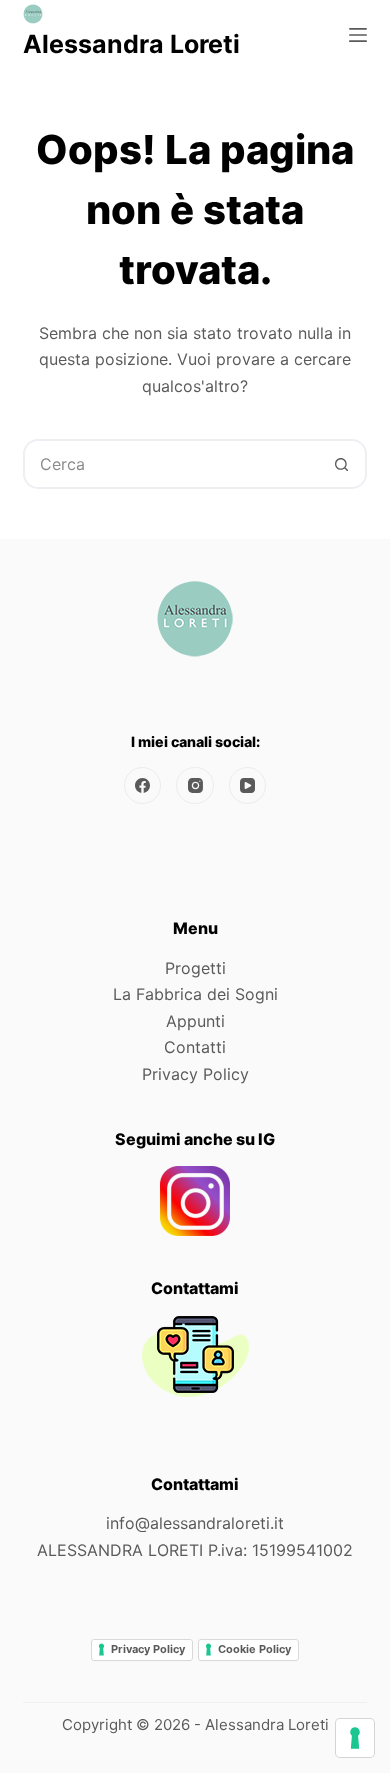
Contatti (195, 1047)
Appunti (195, 1021)
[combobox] (171, 464)
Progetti (195, 968)
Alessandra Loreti (131, 44)
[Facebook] (143, 786)
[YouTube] (248, 786)
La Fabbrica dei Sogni (195, 994)
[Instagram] (195, 786)
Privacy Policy (195, 1074)
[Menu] (358, 35)
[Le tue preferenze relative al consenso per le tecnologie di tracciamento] (355, 1738)
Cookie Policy (254, 1649)
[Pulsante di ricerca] (342, 464)
